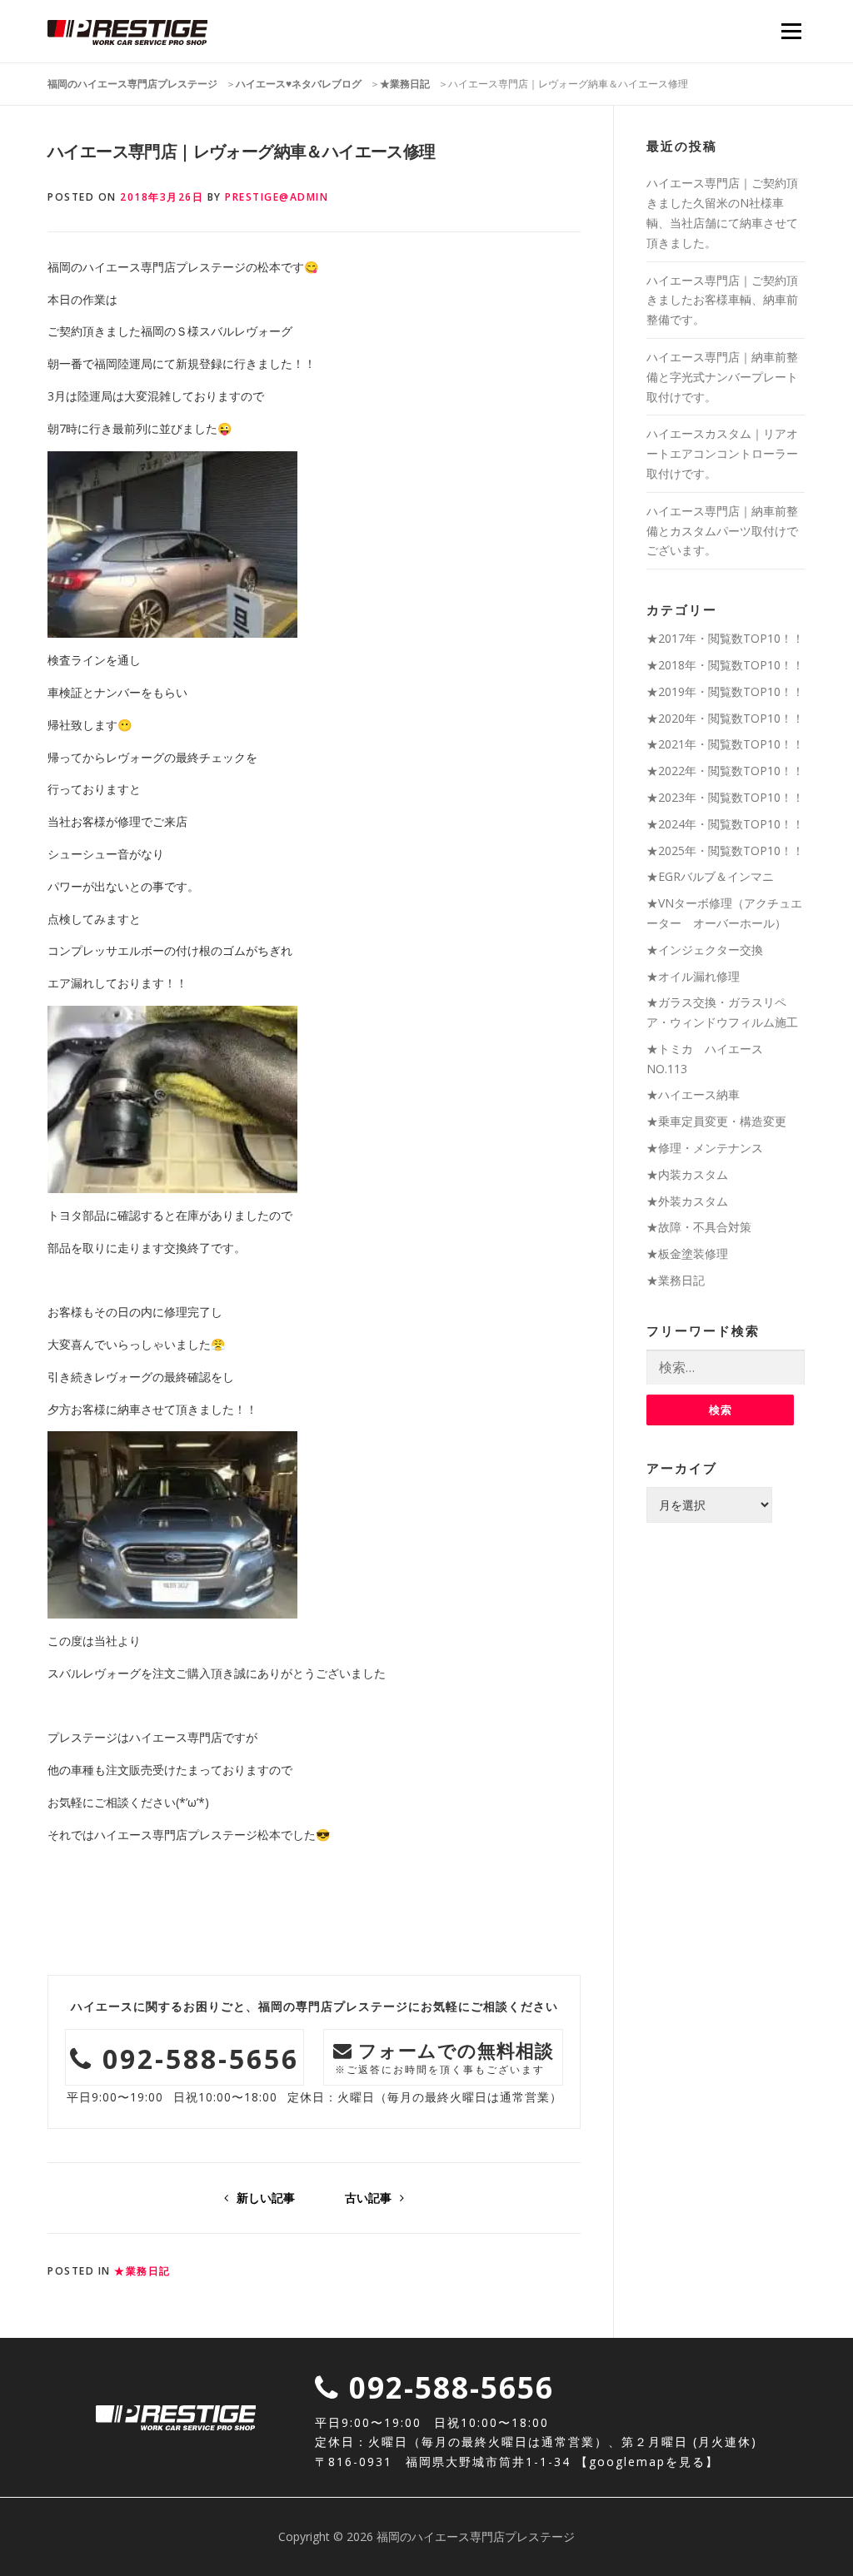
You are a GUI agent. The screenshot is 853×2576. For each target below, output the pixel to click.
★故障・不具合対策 (699, 1227)
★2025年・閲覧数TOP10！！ (725, 850)
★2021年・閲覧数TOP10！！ (725, 744)
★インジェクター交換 (705, 950)
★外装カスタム (687, 1201)
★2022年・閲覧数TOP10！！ (725, 771)
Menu (791, 31)
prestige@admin (277, 197)
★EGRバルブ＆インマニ (710, 876)
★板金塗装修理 (687, 1253)
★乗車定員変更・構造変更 (716, 1121)
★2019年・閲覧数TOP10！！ (725, 691)
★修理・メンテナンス (705, 1148)
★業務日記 (142, 2271)
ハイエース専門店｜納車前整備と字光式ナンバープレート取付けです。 (722, 377)
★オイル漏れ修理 (693, 976)
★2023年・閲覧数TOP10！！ (725, 797)
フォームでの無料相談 (445, 2057)
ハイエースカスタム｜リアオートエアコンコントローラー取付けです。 (722, 453)
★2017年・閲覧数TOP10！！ (725, 638)
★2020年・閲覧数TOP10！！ (725, 718)
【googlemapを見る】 (647, 2462)
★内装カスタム (687, 1174)
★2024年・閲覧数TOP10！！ (725, 824)
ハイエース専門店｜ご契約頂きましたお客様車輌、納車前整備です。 (722, 300)
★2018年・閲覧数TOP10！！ (725, 665)
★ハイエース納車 (693, 1094)
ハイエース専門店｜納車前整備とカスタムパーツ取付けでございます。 (722, 531)
